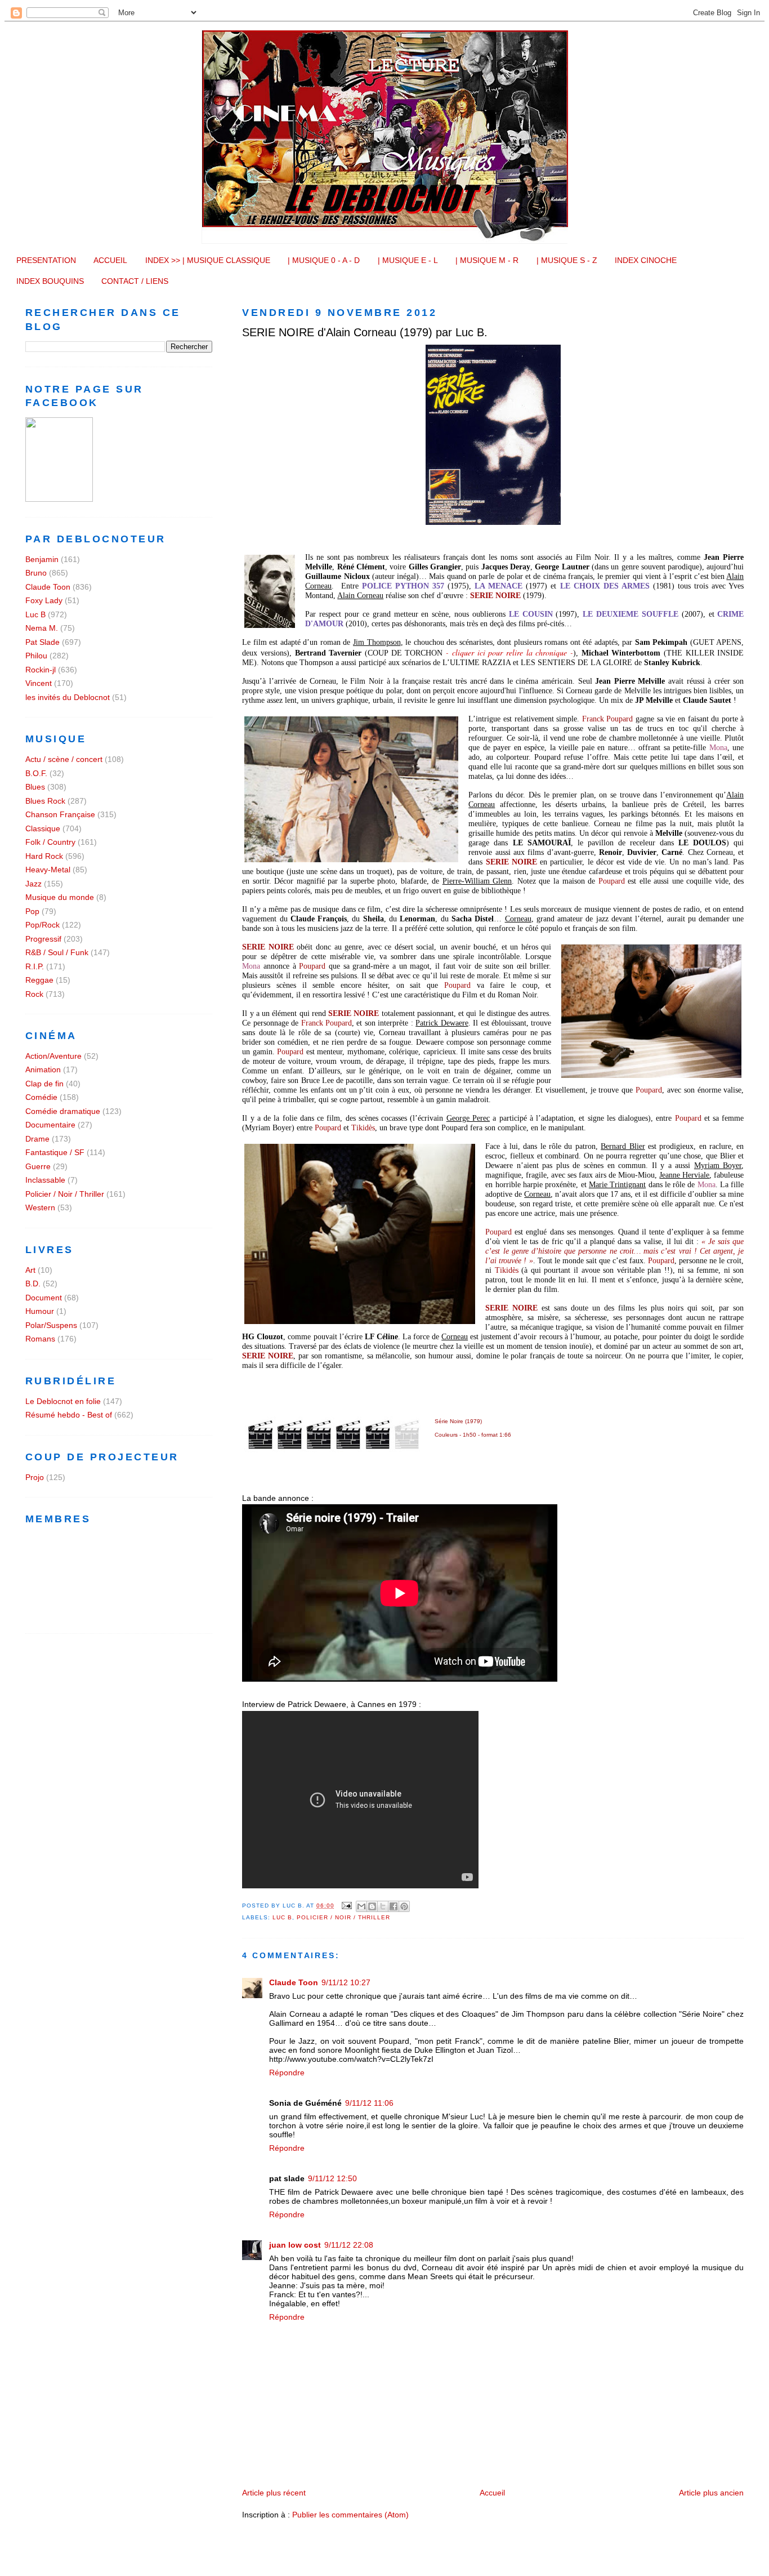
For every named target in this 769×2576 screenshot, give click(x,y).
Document (44, 1298)
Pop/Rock (43, 925)
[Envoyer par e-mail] (361, 1906)
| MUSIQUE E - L (408, 260)
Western (40, 1207)
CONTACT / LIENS (135, 281)
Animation (43, 1069)
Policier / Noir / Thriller (343, 1917)
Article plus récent (274, 2493)
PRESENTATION (46, 260)
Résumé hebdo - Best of (69, 1415)
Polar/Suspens (51, 1325)
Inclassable (45, 1180)
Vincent (39, 683)
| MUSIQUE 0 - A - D (324, 260)
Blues (35, 787)
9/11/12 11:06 (369, 2103)
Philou (36, 656)
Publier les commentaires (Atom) (350, 2515)
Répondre (287, 2073)
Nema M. (42, 628)
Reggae (39, 980)
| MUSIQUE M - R (487, 260)
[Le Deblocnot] (59, 499)
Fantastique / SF (55, 1152)
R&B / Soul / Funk (57, 952)
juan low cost (295, 2245)
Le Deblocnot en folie (63, 1401)
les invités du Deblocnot (68, 697)
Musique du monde (60, 897)
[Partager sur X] (383, 1906)
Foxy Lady (44, 600)
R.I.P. (35, 966)
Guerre (38, 1166)
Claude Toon (294, 1982)
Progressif (43, 939)
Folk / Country (50, 842)
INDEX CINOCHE (646, 260)
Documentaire (50, 1125)
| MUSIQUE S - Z (567, 260)
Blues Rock (45, 801)
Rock (34, 994)
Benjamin (42, 559)
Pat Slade (43, 642)
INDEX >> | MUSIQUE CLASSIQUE (208, 260)
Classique (43, 828)
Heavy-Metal (48, 870)
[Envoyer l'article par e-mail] (347, 1906)
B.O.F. (36, 773)
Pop (32, 911)
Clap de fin (44, 1084)
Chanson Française (60, 814)
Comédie (41, 1097)
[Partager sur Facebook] (394, 1906)
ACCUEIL (110, 260)
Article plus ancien (711, 2493)
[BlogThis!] (372, 1906)
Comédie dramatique (63, 1111)
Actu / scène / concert (64, 759)
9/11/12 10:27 (346, 1982)
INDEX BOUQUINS (50, 281)
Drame (37, 1139)
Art (30, 1270)
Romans (40, 1339)
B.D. (33, 1283)
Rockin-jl (41, 670)
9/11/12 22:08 (349, 2245)
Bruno (36, 573)
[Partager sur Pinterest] (404, 1906)
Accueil (492, 2493)
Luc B (282, 1917)
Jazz (33, 884)
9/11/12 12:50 (332, 2178)
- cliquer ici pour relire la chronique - (509, 652)
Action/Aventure (53, 1056)
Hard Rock (44, 856)
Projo (35, 1477)
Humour (40, 1311)
